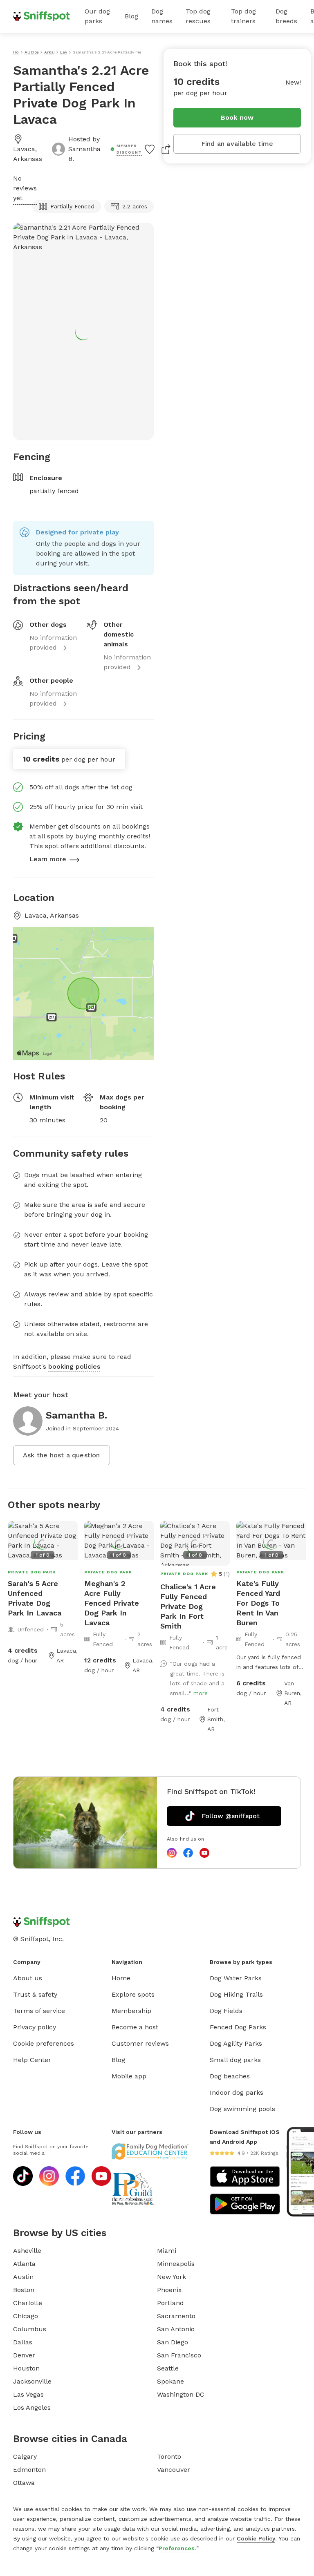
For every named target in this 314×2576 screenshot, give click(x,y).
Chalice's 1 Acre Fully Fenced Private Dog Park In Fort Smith (188, 1606)
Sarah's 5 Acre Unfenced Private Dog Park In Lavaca (35, 1598)
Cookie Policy (256, 2538)
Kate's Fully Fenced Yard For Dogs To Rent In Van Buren (258, 1603)
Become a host (135, 2027)
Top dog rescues (198, 16)
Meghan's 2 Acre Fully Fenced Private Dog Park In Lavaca (112, 1603)
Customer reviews (140, 2043)
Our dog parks (97, 16)
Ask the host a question (62, 1455)
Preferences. (177, 2548)
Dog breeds (286, 16)
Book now (237, 117)
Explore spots (133, 1994)
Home (121, 1978)
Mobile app (129, 2076)
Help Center (32, 2060)
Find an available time (237, 144)
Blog (131, 16)
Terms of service (39, 2011)
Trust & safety (35, 1994)
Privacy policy (35, 2027)
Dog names (162, 16)
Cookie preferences (44, 2043)
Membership (131, 2011)
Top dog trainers (243, 16)
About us (28, 1978)
